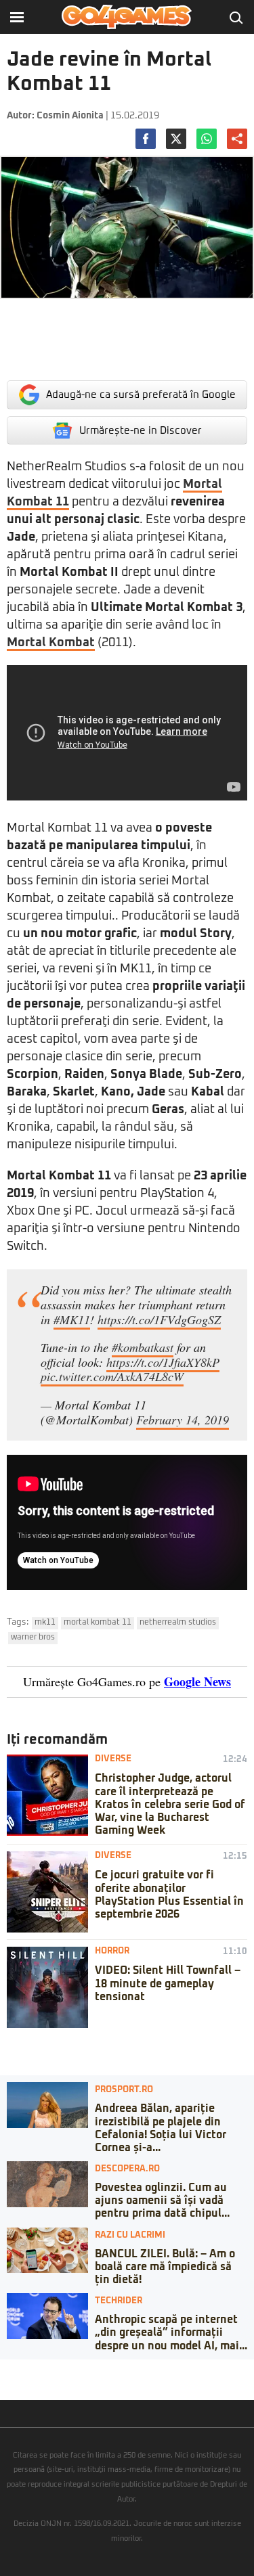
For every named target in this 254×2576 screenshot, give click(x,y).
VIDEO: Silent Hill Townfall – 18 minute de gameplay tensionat (168, 1983)
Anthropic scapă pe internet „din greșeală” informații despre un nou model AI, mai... (171, 2332)
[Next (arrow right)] (15, 2383)
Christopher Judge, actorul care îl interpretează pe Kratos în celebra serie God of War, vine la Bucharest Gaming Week (170, 1804)
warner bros (33, 1637)
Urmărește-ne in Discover (141, 431)
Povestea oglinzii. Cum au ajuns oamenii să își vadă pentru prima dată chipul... (162, 2200)
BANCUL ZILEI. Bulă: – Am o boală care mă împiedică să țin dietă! (165, 2267)
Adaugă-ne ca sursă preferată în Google (141, 395)
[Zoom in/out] (37, 2370)
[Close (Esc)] (4, 2370)
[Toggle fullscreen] (26, 2370)
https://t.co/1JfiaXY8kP (163, 1362)
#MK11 (72, 1319)
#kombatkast (143, 1347)
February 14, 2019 (183, 1420)
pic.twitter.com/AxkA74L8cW (112, 1376)
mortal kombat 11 (98, 1623)
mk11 (45, 1623)
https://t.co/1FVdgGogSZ (159, 1319)
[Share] (15, 2370)
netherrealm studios (178, 1623)
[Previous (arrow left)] (4, 2383)
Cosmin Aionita (70, 116)
